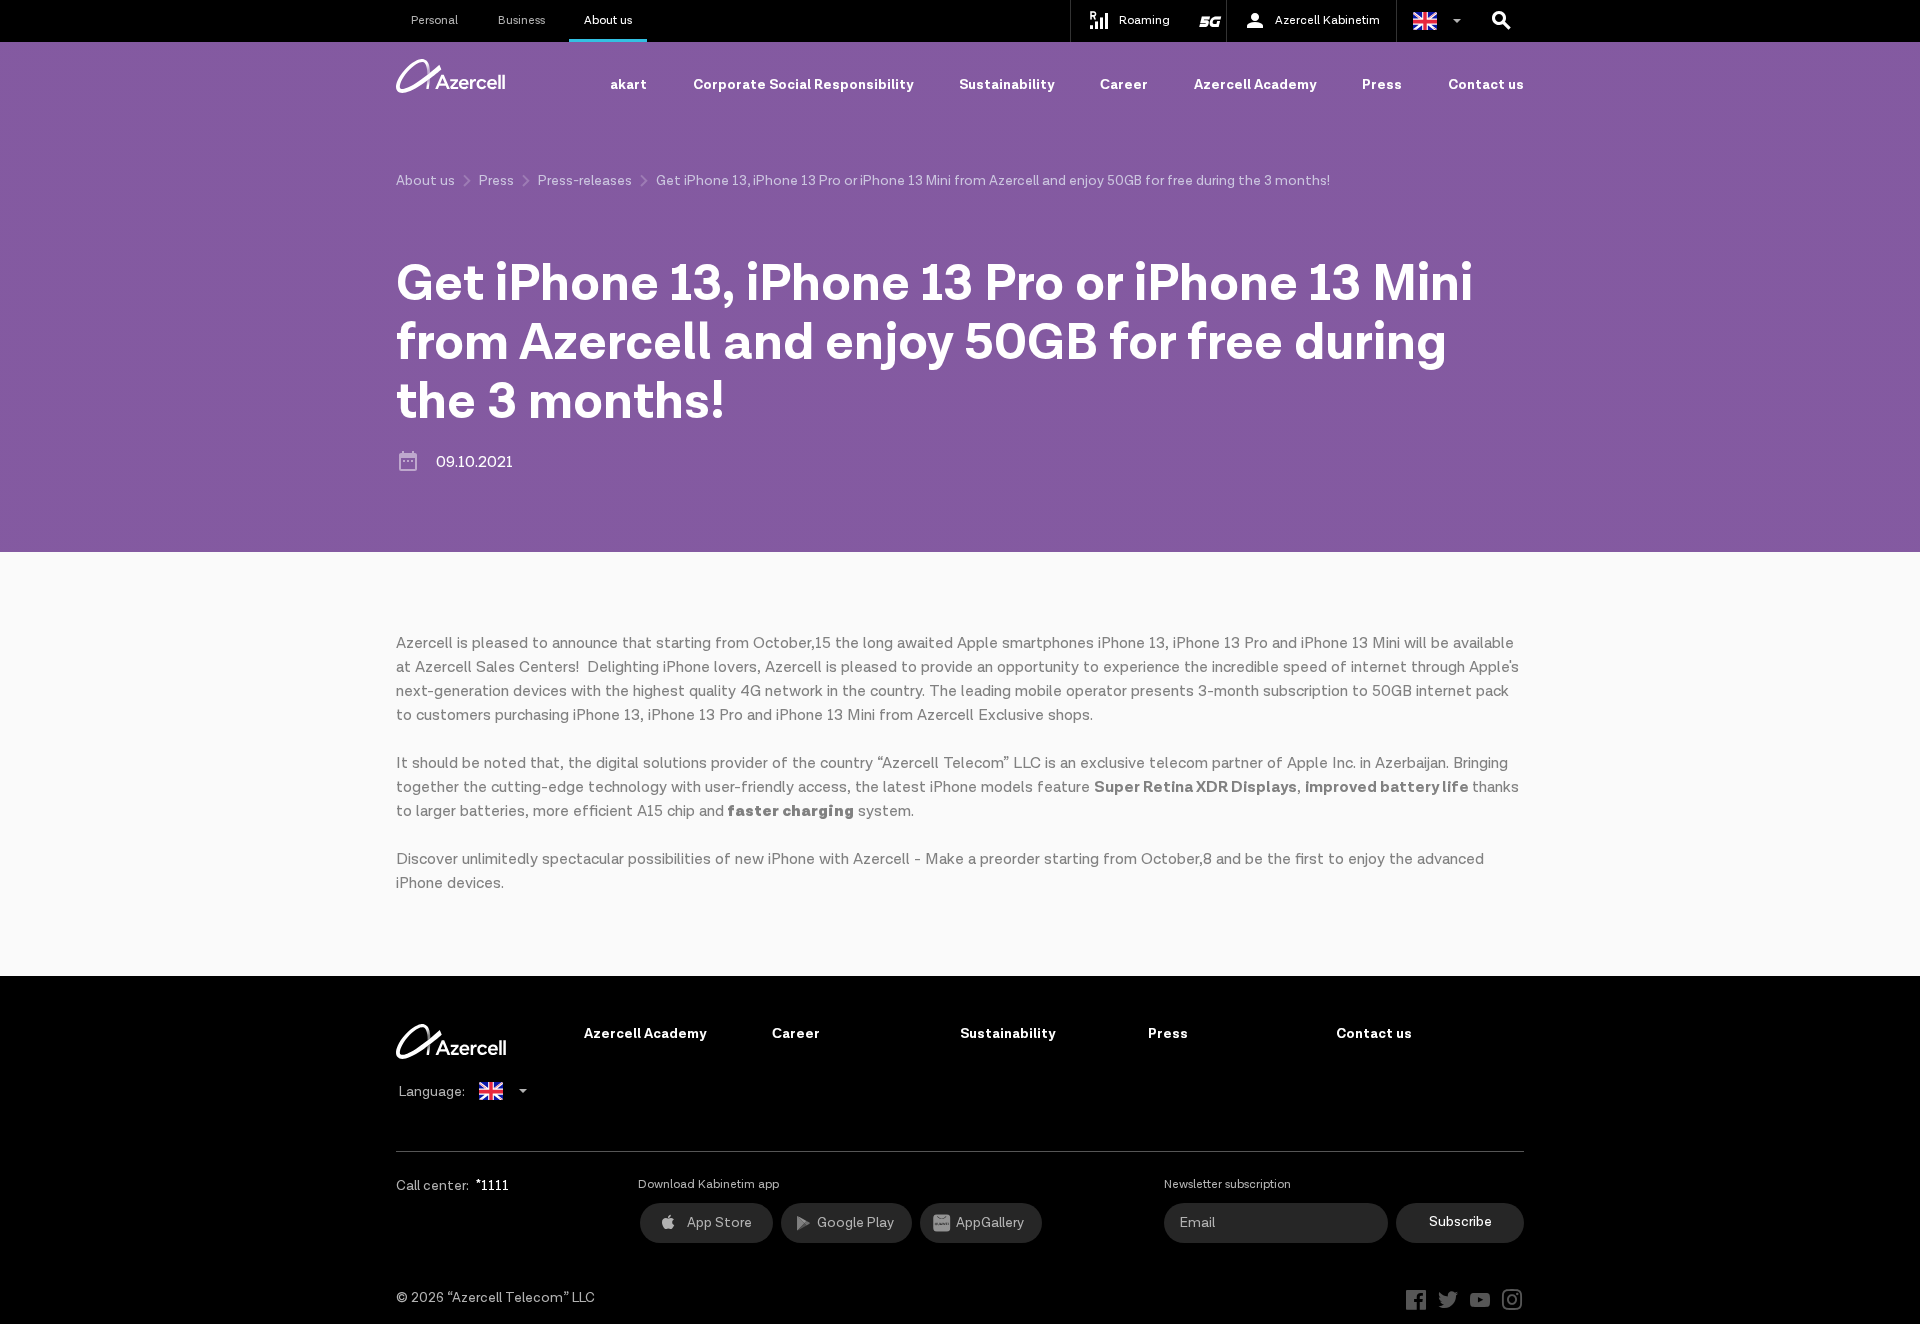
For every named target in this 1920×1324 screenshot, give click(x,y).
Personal (434, 20)
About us (608, 20)
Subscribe (1460, 1222)
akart (628, 85)
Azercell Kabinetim (1327, 20)
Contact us (1486, 85)
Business (521, 20)
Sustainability (1006, 85)
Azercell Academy (1255, 85)
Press (1382, 85)
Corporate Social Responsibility (803, 85)
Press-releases (585, 181)
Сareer (1124, 85)
